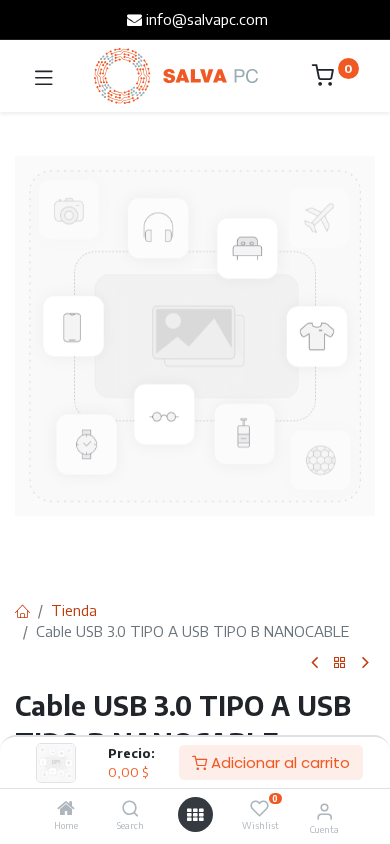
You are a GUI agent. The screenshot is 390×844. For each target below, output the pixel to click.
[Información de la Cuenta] (324, 810)
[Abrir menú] (195, 815)
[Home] (66, 809)
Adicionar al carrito (278, 762)
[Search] (130, 809)
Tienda (74, 610)
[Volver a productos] (340, 663)
